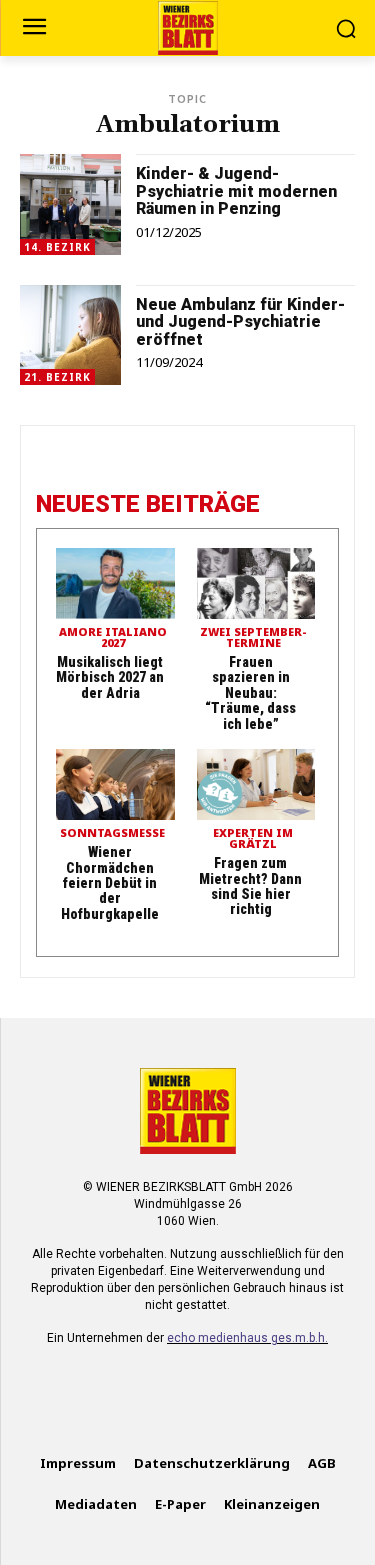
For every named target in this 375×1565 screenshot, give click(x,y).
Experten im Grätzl (253, 839)
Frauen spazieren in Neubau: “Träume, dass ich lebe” (250, 693)
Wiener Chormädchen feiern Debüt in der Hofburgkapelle (110, 883)
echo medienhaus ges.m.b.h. (247, 1338)
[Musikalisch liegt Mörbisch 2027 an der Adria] (115, 583)
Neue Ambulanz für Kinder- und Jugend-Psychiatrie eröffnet (240, 322)
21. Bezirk (57, 377)
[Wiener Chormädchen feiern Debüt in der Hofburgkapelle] (115, 784)
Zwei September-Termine (253, 638)
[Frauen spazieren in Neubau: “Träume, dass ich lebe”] (256, 583)
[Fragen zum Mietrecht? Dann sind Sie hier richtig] (256, 784)
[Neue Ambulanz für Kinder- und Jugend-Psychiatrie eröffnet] (70, 335)
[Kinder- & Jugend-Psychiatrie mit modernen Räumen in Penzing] (70, 204)
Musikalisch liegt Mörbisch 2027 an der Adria (110, 677)
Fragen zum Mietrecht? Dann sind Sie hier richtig (250, 886)
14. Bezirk (57, 247)
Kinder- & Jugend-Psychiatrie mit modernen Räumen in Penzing (236, 191)
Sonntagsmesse (112, 833)
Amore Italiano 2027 (113, 638)
